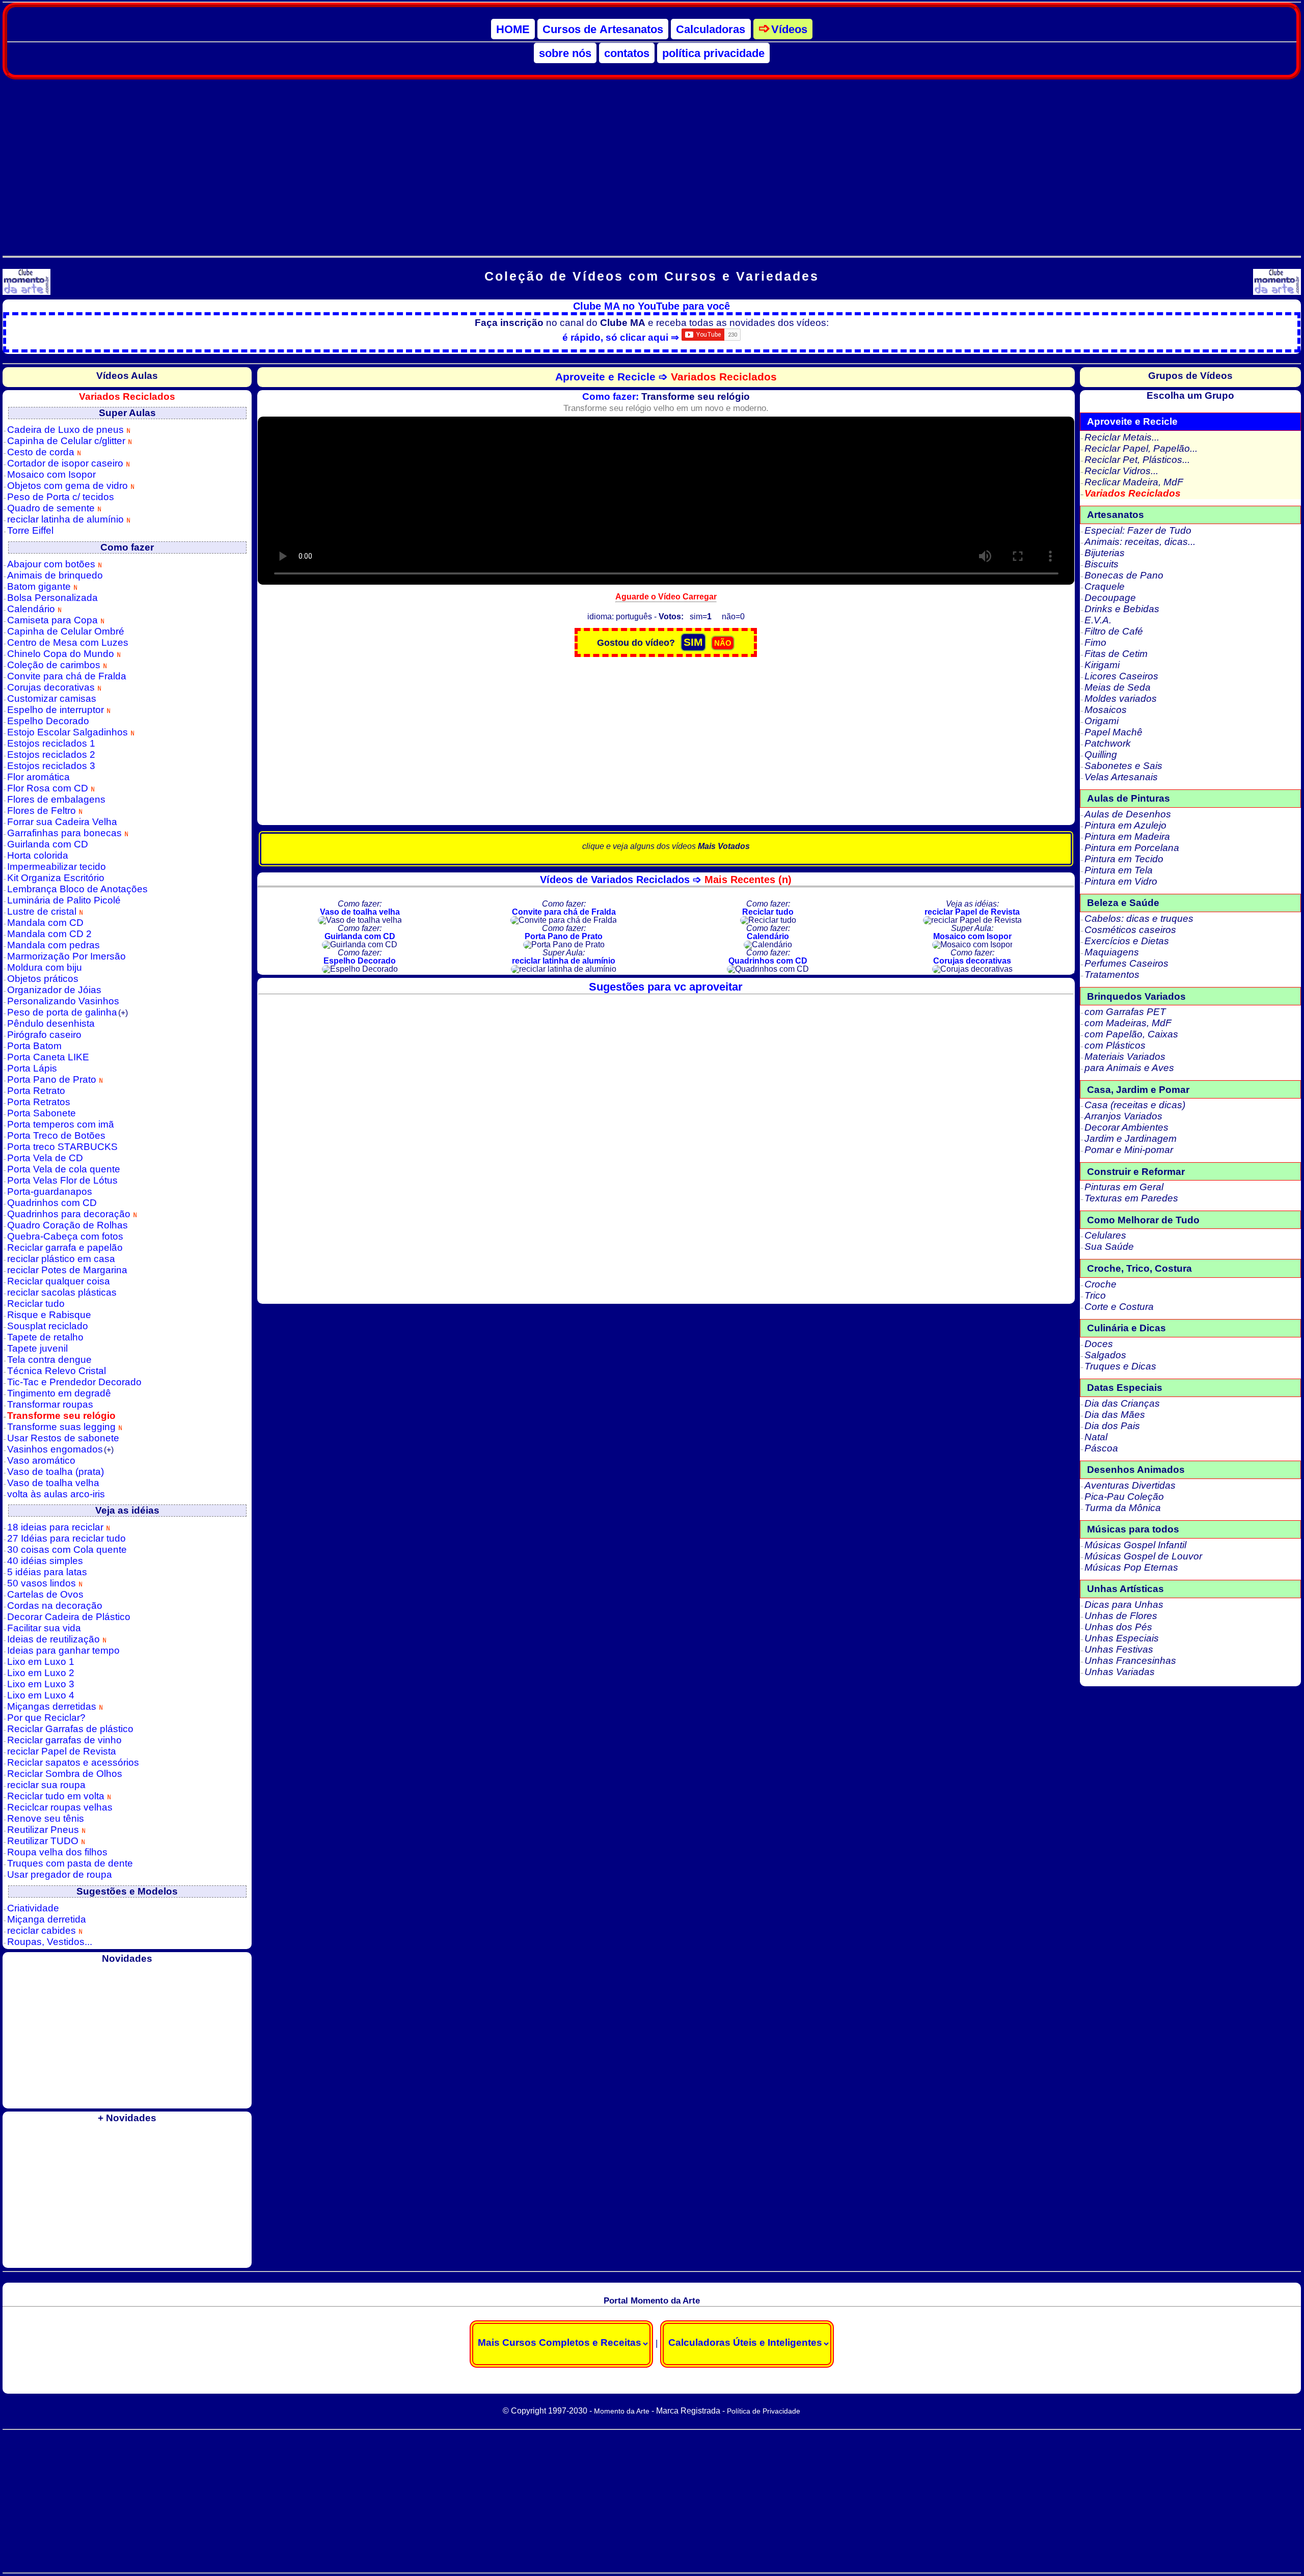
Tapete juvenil (37, 1348)
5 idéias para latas (47, 1572)
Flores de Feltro (43, 811)
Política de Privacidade (764, 2411)
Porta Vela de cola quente (64, 1169)
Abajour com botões (52, 564)
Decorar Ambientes (1126, 1127)
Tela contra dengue (49, 1360)
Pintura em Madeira (1127, 837)
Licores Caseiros (1121, 676)
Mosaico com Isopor (51, 474)
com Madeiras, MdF (1128, 1023)
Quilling (1101, 755)
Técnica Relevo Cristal (57, 1371)
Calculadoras (711, 29)
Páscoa (1101, 1448)
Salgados (1105, 1355)
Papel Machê (1113, 732)
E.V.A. (1098, 620)
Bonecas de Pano (1124, 575)
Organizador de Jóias (54, 990)
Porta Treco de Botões (56, 1135)
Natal (1096, 1437)
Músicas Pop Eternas (1131, 1567)
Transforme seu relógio (61, 1416)
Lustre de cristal (43, 911)
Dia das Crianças (1122, 1403)
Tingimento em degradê (59, 1393)
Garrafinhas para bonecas (66, 833)
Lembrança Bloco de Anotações (77, 889)
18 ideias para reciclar (57, 1527)
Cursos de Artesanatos (603, 29)
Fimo (1095, 642)
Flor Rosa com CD (49, 788)
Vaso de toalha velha (53, 1483)
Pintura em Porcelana (1132, 848)
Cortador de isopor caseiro (66, 463)
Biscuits (1102, 564)
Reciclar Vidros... (1121, 471)
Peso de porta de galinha (67, 1012)
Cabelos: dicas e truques (1139, 919)
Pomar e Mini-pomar (1129, 1150)
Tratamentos (1112, 975)
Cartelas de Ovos (45, 1594)
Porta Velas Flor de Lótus (62, 1180)
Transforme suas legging (63, 1427)
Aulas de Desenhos (1128, 814)
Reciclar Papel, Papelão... (1141, 448)
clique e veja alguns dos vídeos (666, 846)
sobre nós (565, 53)
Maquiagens (1112, 952)
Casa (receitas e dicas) (1135, 1105)
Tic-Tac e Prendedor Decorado (74, 1382)
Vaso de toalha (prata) (56, 1472)
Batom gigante (40, 586)
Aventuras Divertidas (1130, 1485)
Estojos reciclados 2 (51, 755)
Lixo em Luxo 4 (41, 1695)
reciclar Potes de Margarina (67, 1270)
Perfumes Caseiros (1126, 963)
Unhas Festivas (1119, 1649)
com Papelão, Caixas (1131, 1034)
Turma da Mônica (1123, 1508)
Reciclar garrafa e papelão (65, 1248)
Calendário (32, 609)
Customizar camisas (52, 698)
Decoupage (1110, 598)
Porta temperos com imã (61, 1124)
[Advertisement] (651, 162)
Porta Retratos (39, 1102)
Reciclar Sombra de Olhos (65, 1774)
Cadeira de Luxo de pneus (67, 430)
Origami (1102, 721)
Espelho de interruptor (57, 710)
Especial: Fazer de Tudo (1138, 530)
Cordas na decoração (55, 1606)
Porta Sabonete (42, 1113)
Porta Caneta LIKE (48, 1057)
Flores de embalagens (56, 799)
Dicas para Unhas (1124, 1605)
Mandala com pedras (53, 945)
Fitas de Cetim (1116, 654)
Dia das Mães (1115, 1415)
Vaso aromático (41, 1460)
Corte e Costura (1119, 1307)
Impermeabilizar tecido (57, 867)
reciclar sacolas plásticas (62, 1292)
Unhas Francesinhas (1130, 1661)
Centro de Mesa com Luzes (68, 642)
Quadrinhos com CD (52, 1203)
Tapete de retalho (45, 1337)
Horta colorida (38, 855)
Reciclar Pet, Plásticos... (1137, 460)
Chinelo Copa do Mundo (62, 654)
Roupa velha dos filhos (57, 1852)
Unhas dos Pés (1118, 1627)
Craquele (1105, 586)
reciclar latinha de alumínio (67, 519)
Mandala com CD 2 (49, 934)
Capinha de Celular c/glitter (67, 441)
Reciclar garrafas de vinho (64, 1740)
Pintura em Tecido (1124, 859)
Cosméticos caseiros (1130, 930)
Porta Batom (34, 1046)
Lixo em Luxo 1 (41, 1662)
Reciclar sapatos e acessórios (73, 1762)
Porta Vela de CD (45, 1158)
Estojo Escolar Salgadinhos (69, 732)
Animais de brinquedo (55, 575)
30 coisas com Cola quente (67, 1550)
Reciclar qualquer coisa (59, 1281)
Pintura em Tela (1119, 870)
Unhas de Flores (1121, 1616)
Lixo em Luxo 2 (41, 1673)
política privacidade (713, 53)
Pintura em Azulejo (1125, 825)
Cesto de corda (42, 452)
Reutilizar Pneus (44, 1830)
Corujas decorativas (52, 687)
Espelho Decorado (48, 721)
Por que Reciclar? (46, 1718)
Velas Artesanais (1121, 777)
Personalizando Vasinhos (63, 1001)
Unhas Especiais (1122, 1638)
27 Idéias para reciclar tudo (66, 1538)
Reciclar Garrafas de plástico (70, 1729)
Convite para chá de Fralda (67, 676)
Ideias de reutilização (55, 1639)
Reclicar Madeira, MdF (1134, 482)
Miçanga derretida (47, 1919)
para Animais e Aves (1129, 1068)
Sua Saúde (1109, 1246)
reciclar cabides (43, 1930)
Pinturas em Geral (1124, 1187)
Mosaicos (1106, 710)
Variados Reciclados (1133, 493)
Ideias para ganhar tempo (63, 1650)
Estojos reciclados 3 (51, 766)
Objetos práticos (43, 979)
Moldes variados (1121, 698)
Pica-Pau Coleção (1124, 1497)
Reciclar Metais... (1122, 437)
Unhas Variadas (1120, 1672)
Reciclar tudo (36, 1304)
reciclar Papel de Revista (62, 1751)
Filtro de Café (1114, 631)
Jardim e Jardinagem (1131, 1139)
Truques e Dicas (1120, 1366)
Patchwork (1108, 743)
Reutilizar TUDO (44, 1841)
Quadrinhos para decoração (70, 1214)
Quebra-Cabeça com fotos (65, 1236)
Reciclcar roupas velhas (60, 1807)
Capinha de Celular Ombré (66, 631)
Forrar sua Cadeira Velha (62, 822)
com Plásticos (1115, 1045)
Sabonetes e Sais (1123, 766)
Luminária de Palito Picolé (64, 900)
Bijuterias (1105, 553)
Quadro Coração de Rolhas (67, 1225)
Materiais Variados (1125, 1057)
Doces (1099, 1344)
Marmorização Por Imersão (66, 956)
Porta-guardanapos (50, 1191)
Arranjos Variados (1123, 1116)
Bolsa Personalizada (52, 598)
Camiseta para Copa (54, 620)
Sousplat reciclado (48, 1326)
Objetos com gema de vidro (69, 486)
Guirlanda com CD (48, 844)
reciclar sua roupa (46, 1785)
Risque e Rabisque (49, 1315)
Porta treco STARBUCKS (62, 1147)
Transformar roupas (50, 1404)
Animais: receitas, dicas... (1140, 542)
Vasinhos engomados (60, 1449)
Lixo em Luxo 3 (41, 1684)
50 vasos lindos (43, 1583)
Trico (1095, 1295)
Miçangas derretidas (53, 1706)
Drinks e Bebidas (1122, 609)
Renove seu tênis (46, 1818)
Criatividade (33, 1908)
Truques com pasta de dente (70, 1863)
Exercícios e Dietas (1127, 941)
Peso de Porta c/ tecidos (61, 497)
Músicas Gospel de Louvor (1143, 1556)
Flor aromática (38, 777)
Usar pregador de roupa (60, 1874)
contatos (627, 53)
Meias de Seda (1118, 687)
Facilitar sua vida (44, 1628)
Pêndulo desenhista (51, 1023)
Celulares (1105, 1235)
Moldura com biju (45, 967)
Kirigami (1102, 665)
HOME (513, 29)
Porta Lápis (32, 1068)
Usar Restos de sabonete (63, 1438)
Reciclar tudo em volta (57, 1796)
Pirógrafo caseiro (44, 1035)
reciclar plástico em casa (61, 1259)
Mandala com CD (45, 923)
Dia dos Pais (1112, 1426)
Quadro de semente (52, 508)
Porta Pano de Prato (53, 1079)
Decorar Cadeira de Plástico (69, 1617)
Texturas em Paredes (1131, 1198)
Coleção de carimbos (55, 665)
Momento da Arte (622, 2411)
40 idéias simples (45, 1561)
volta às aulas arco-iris (56, 1494)
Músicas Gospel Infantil (1135, 1545)
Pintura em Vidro (1121, 881)
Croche (1101, 1284)
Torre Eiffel (30, 530)
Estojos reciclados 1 (51, 743)
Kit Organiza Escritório (56, 878)
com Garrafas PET (1125, 1012)
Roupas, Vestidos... (50, 1942)
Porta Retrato (36, 1091)
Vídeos (789, 29)
